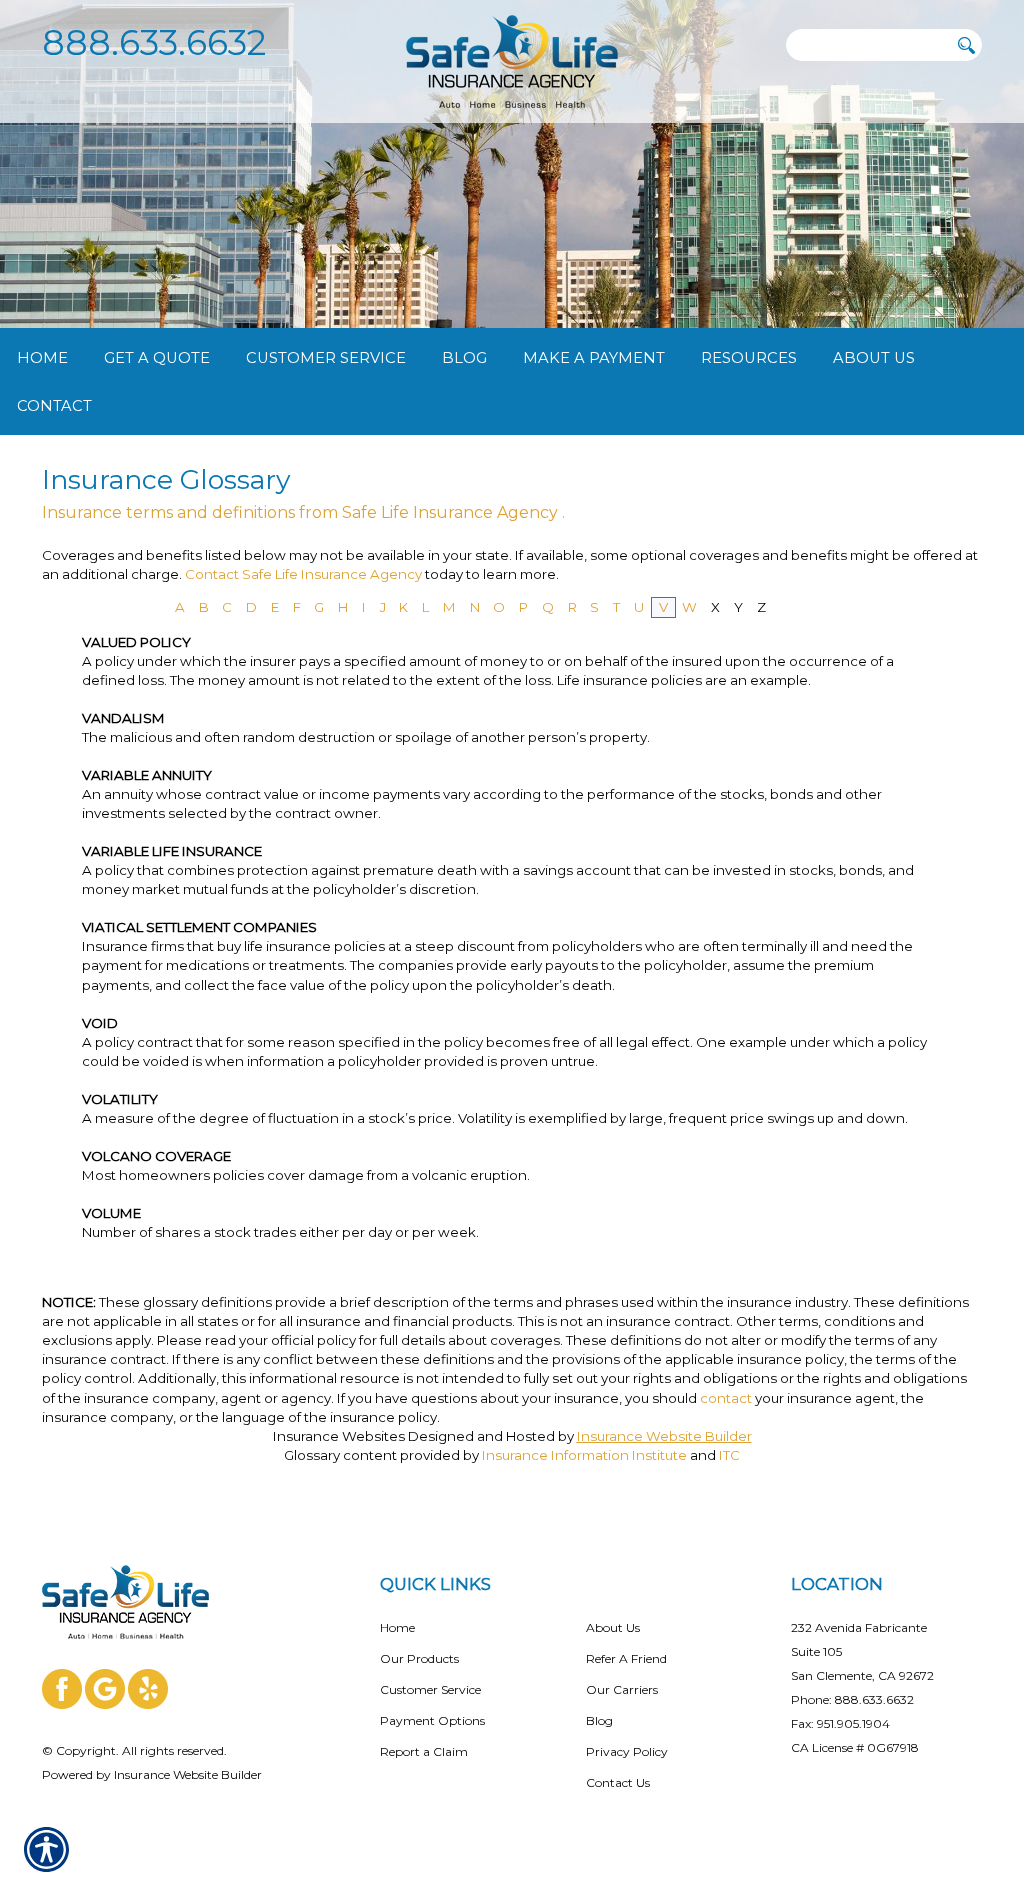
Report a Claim (424, 1751)
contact (726, 1398)
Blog (599, 1720)
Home (397, 1627)
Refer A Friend (626, 1658)
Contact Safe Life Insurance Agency (305, 574)
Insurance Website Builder (664, 1436)
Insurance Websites (339, 1436)
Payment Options (432, 1720)
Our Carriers (622, 1689)
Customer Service (430, 1689)
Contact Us (618, 1782)
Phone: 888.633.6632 (852, 1699)
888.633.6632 (154, 42)
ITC (729, 1455)
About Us (613, 1627)
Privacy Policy (627, 1751)
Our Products (419, 1658)
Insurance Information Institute (584, 1455)
